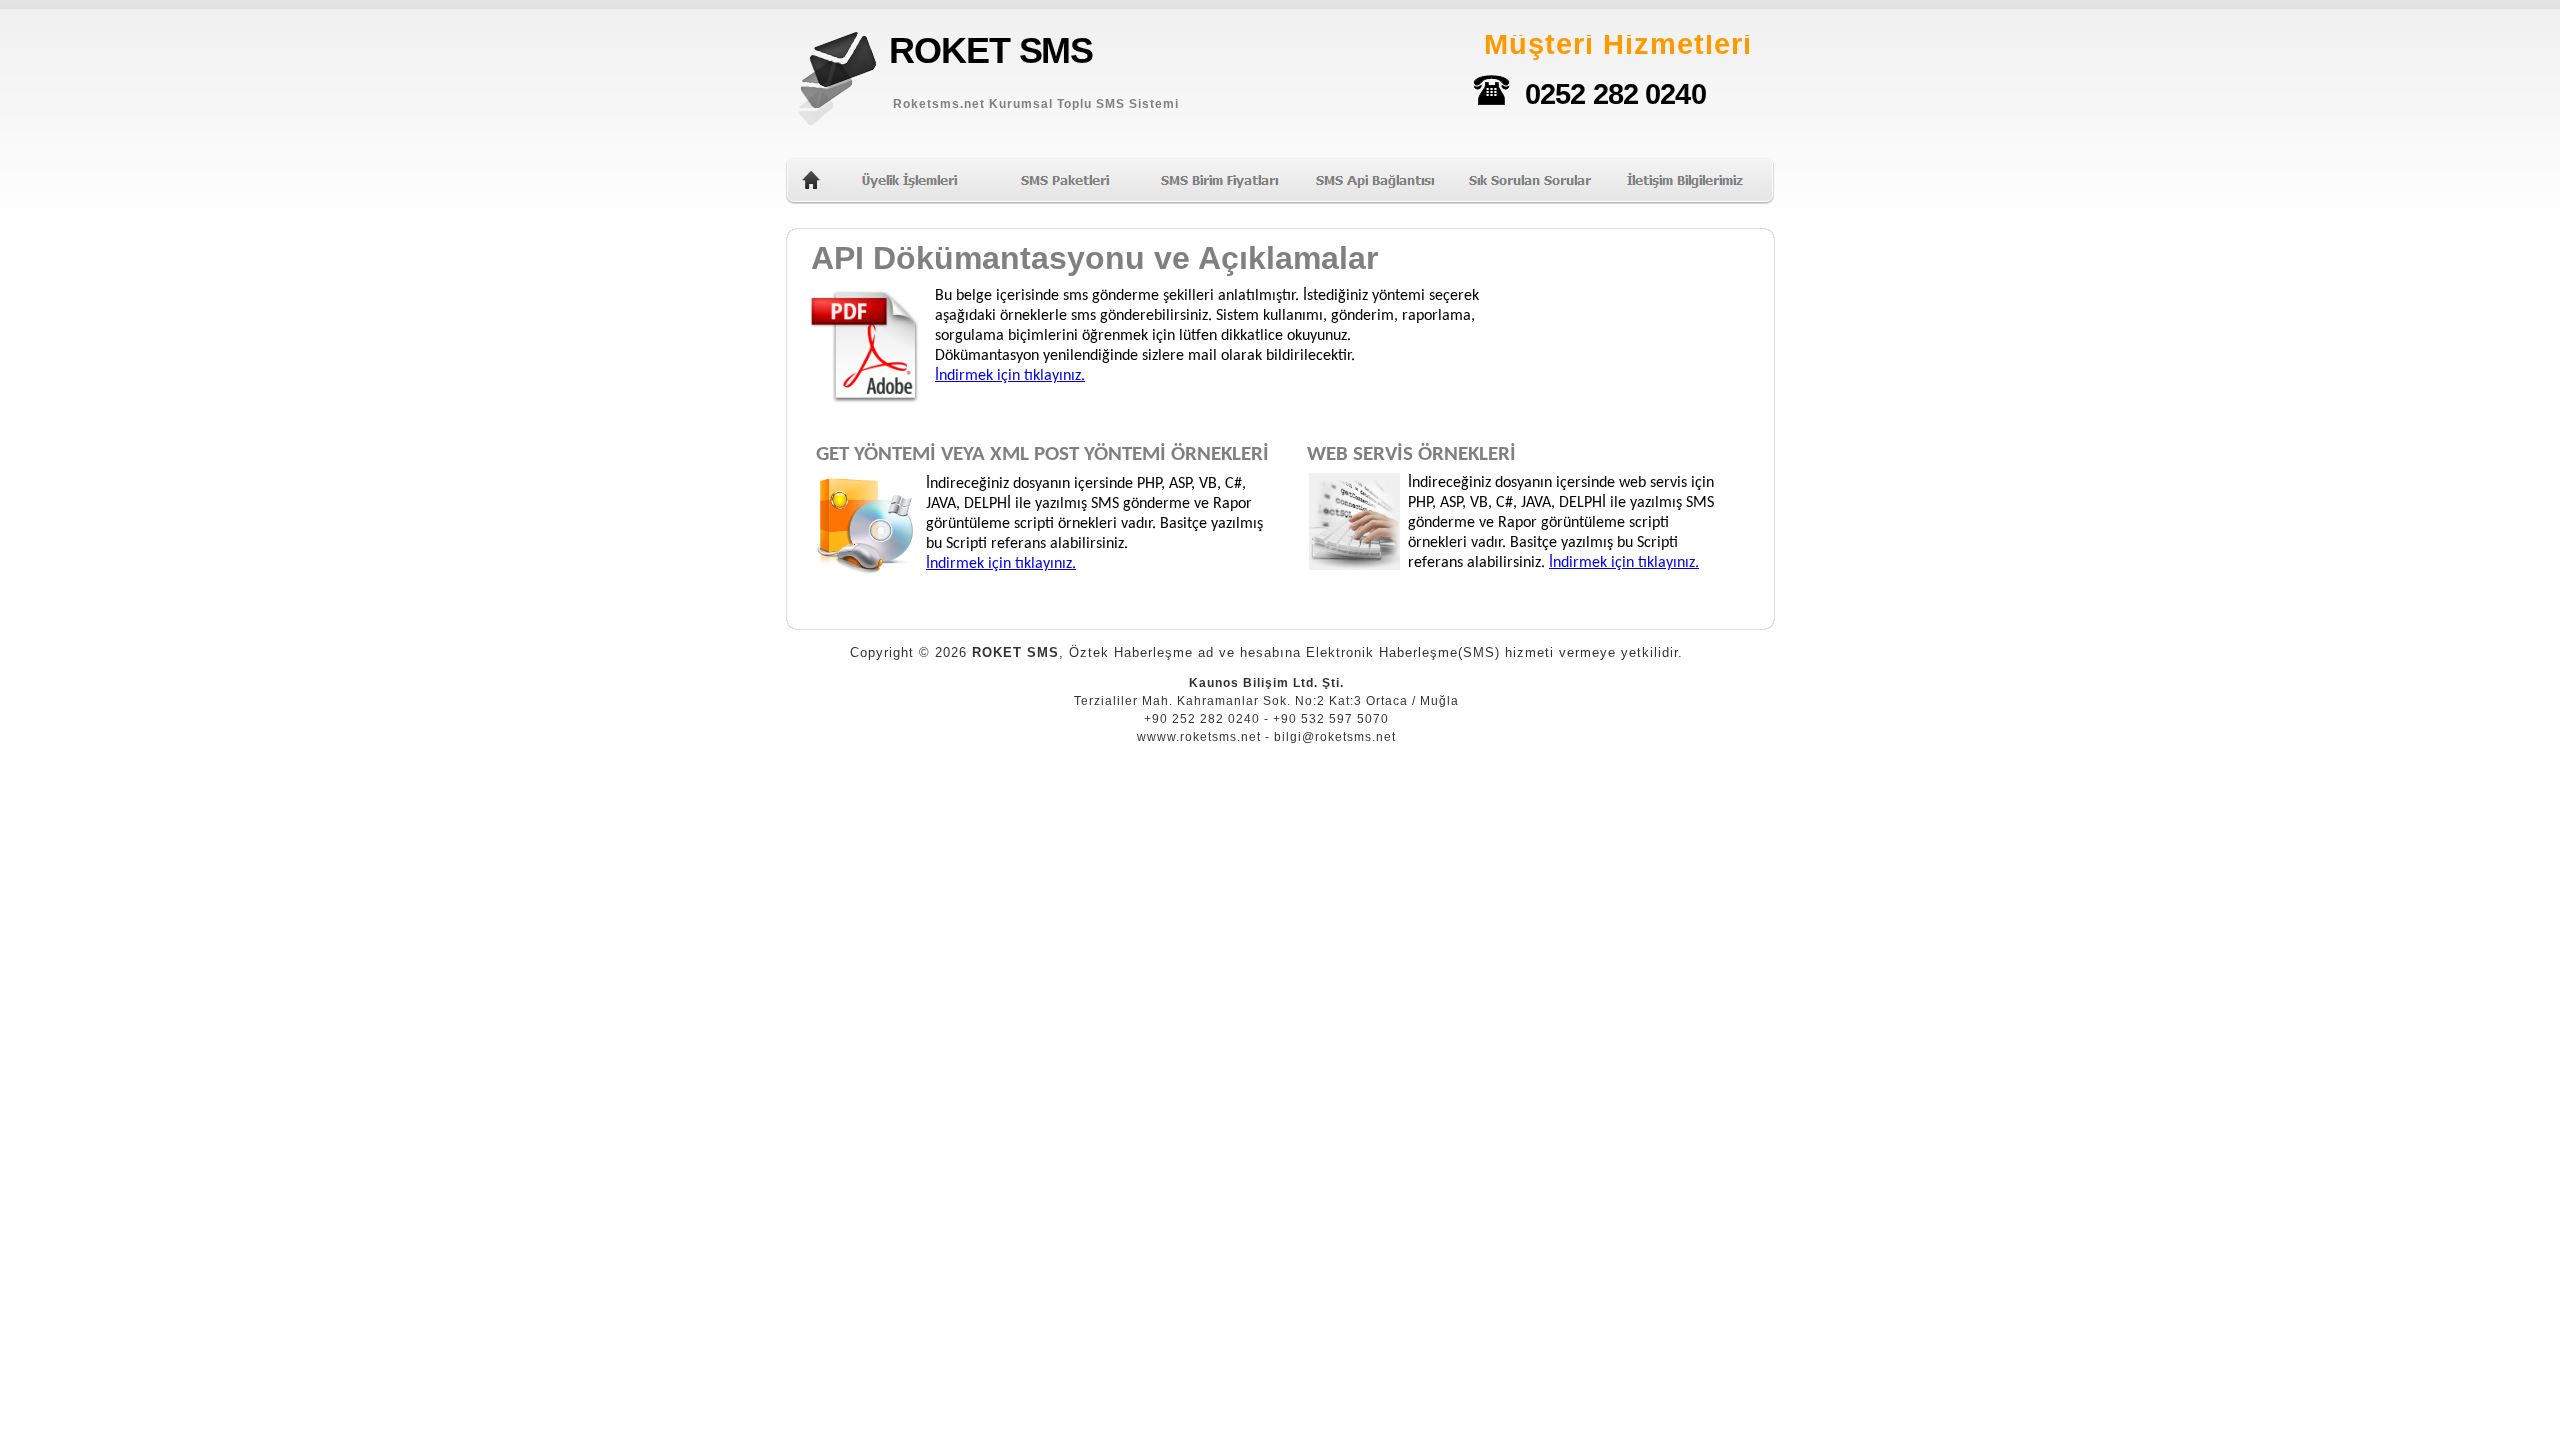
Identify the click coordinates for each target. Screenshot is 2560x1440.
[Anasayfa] (811, 185)
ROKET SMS (991, 50)
